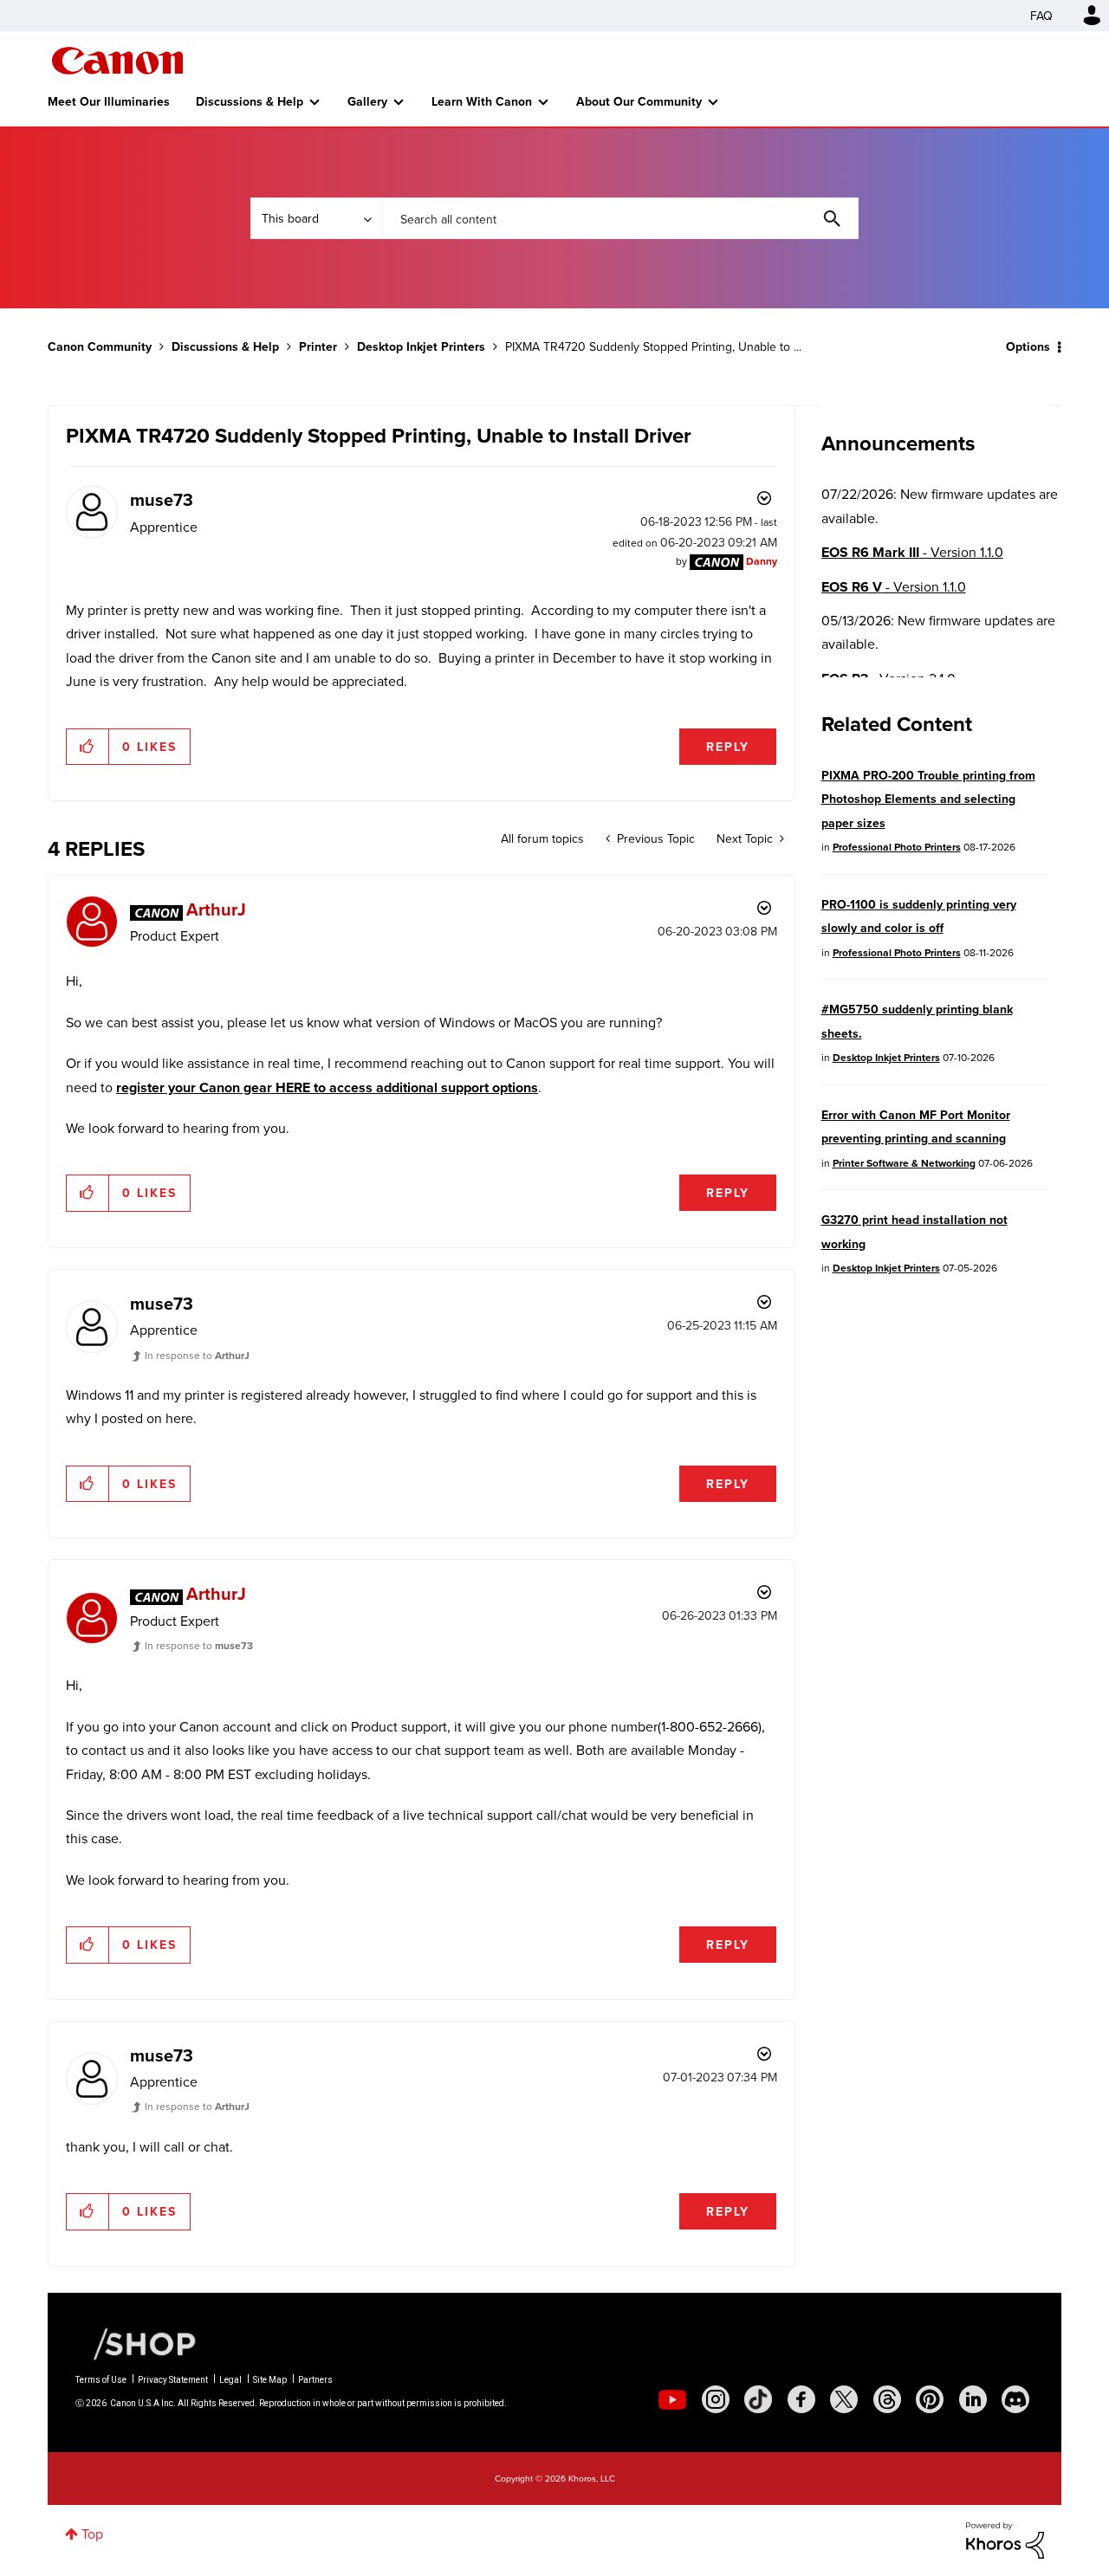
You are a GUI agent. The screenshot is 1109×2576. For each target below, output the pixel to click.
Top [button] (92, 2534)
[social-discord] (1015, 2399)
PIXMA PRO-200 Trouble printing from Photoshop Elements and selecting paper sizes (928, 799)
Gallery (367, 101)
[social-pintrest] (930, 2399)
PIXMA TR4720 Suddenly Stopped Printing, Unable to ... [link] (653, 346)
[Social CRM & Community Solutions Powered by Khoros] (1005, 2539)
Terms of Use (101, 2380)
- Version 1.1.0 (912, 552)
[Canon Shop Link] (136, 2343)
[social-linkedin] (973, 2399)
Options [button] (1028, 346)
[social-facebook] (801, 2399)
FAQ (1041, 16)
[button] (88, 747)
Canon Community (117, 61)
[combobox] (620, 218)
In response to (197, 1355)
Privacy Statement (173, 2380)
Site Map (270, 2380)
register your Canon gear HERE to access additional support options (327, 1087)
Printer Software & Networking (904, 1163)
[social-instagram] (716, 2399)
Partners (315, 2380)
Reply (728, 747)
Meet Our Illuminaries (109, 101)
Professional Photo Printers (897, 847)
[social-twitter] (844, 2399)
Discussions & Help (250, 101)
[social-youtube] (672, 2399)
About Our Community (639, 101)
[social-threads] (887, 2399)
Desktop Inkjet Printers (421, 346)
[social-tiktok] (758, 2399)
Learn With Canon (482, 101)
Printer (318, 346)
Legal (230, 2380)
